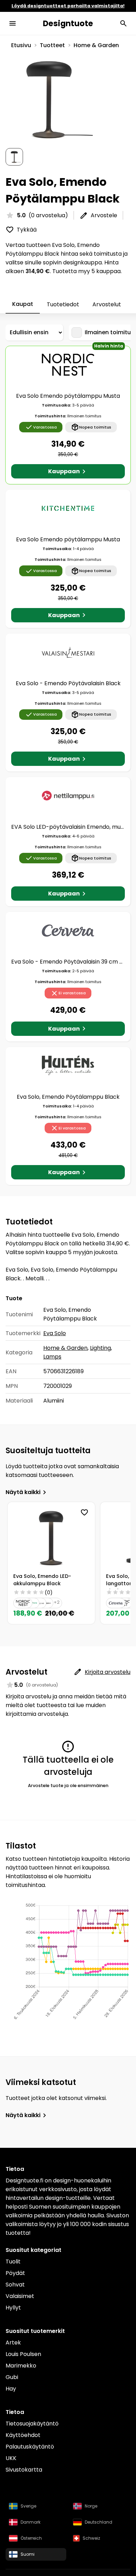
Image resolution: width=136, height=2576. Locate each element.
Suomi (28, 2554)
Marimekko (21, 2366)
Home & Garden (96, 45)
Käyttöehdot (23, 2435)
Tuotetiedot (63, 304)
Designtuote (68, 23)
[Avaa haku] (123, 23)
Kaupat (23, 304)
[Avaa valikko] (13, 23)
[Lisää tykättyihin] (84, 1513)
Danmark (31, 2522)
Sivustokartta (24, 2470)
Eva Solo (55, 1333)
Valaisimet (20, 2296)
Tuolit (13, 2262)
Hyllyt (13, 2308)
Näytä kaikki (23, 1492)
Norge (91, 2506)
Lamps (52, 1357)
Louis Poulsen (23, 2354)
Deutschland (99, 2522)
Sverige (28, 2506)
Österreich (31, 2538)
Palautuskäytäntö (30, 2447)
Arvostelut (107, 304)
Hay (11, 2389)
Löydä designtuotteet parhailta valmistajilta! (68, 6)
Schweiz (91, 2538)
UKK (11, 2458)
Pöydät (15, 2273)
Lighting (100, 1348)
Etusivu (21, 45)
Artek (13, 2343)
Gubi (12, 2377)
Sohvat (15, 2285)
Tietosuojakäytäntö (32, 2424)
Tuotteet (52, 45)
